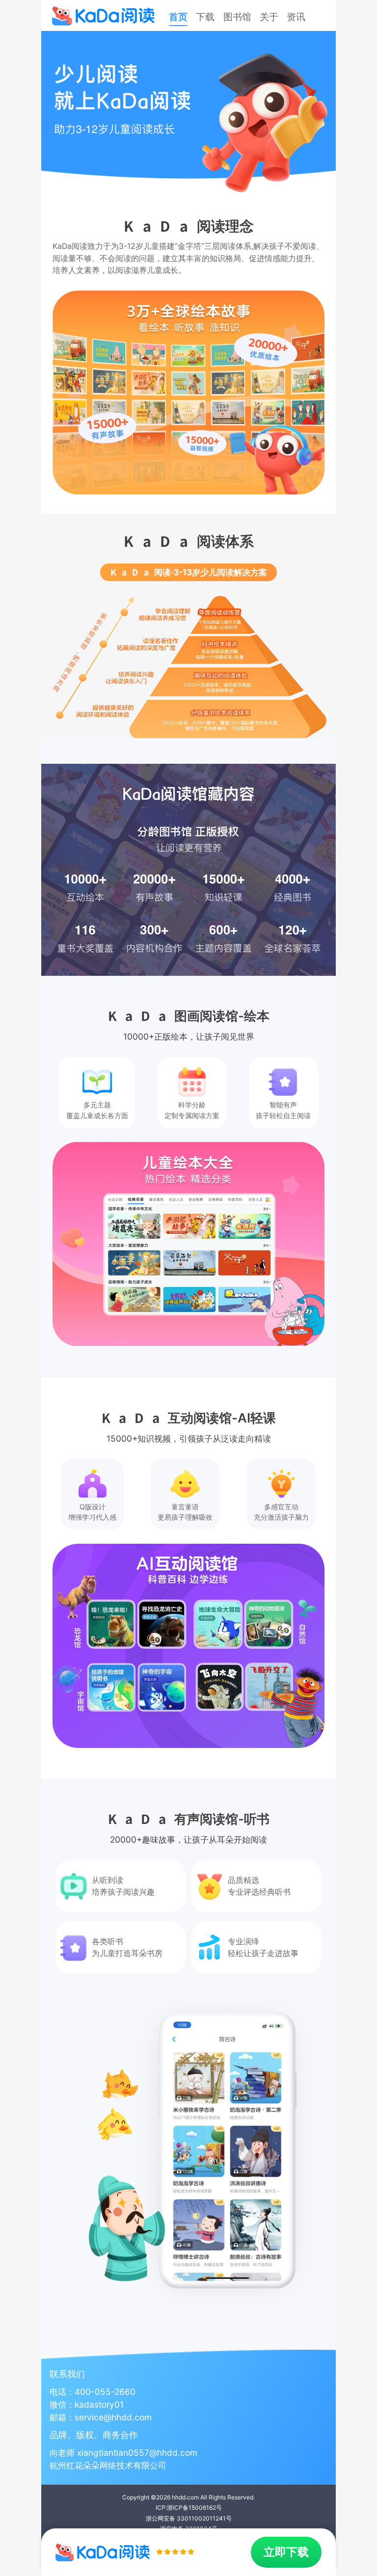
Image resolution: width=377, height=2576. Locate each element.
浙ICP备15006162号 (194, 2508)
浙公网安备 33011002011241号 (189, 2518)
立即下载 (286, 2552)
